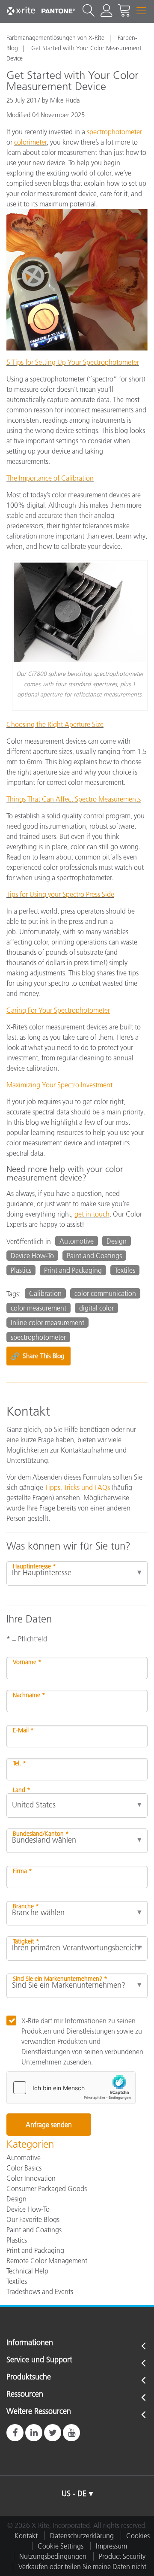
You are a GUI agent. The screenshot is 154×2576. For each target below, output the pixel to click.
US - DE (74, 2494)
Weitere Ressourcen (39, 2412)
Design (117, 1241)
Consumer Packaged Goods (47, 2189)
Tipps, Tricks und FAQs (77, 1487)
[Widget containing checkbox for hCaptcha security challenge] (71, 2088)
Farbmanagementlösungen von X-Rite (55, 38)
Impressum (111, 2546)
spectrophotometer (38, 1337)
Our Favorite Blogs (33, 2219)
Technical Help (27, 2271)
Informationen (30, 2343)
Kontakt (26, 2536)
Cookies (138, 2536)
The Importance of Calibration (50, 478)
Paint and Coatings (94, 1256)
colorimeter (30, 142)
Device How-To (32, 1256)
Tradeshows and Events (40, 2291)
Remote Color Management (47, 2261)
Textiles (125, 1270)
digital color (96, 1308)
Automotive (77, 1241)
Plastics (21, 1270)
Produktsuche (29, 2377)
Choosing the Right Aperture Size (55, 724)
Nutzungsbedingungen (53, 2556)
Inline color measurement (47, 1323)
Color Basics (24, 2168)
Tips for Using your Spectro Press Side (60, 894)
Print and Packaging (73, 1270)
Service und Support (39, 2360)
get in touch (92, 1214)
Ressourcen (25, 2394)
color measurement (38, 1308)
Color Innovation (31, 2178)
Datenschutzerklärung (82, 2536)
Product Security (122, 2556)
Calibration (45, 1293)
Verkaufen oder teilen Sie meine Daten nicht (82, 2567)
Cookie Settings (61, 2546)
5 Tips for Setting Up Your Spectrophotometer (73, 362)
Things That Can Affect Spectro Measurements (74, 799)
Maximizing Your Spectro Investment (59, 1085)
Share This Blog (37, 1356)
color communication (105, 1293)
